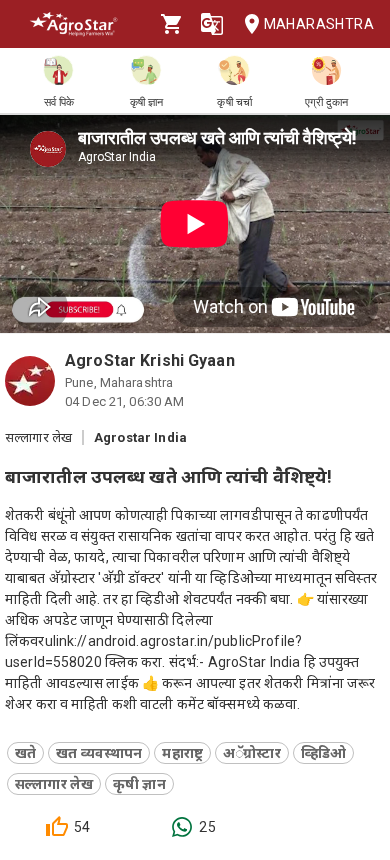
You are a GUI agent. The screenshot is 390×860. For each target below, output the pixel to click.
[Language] (212, 24)
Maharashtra (319, 24)
